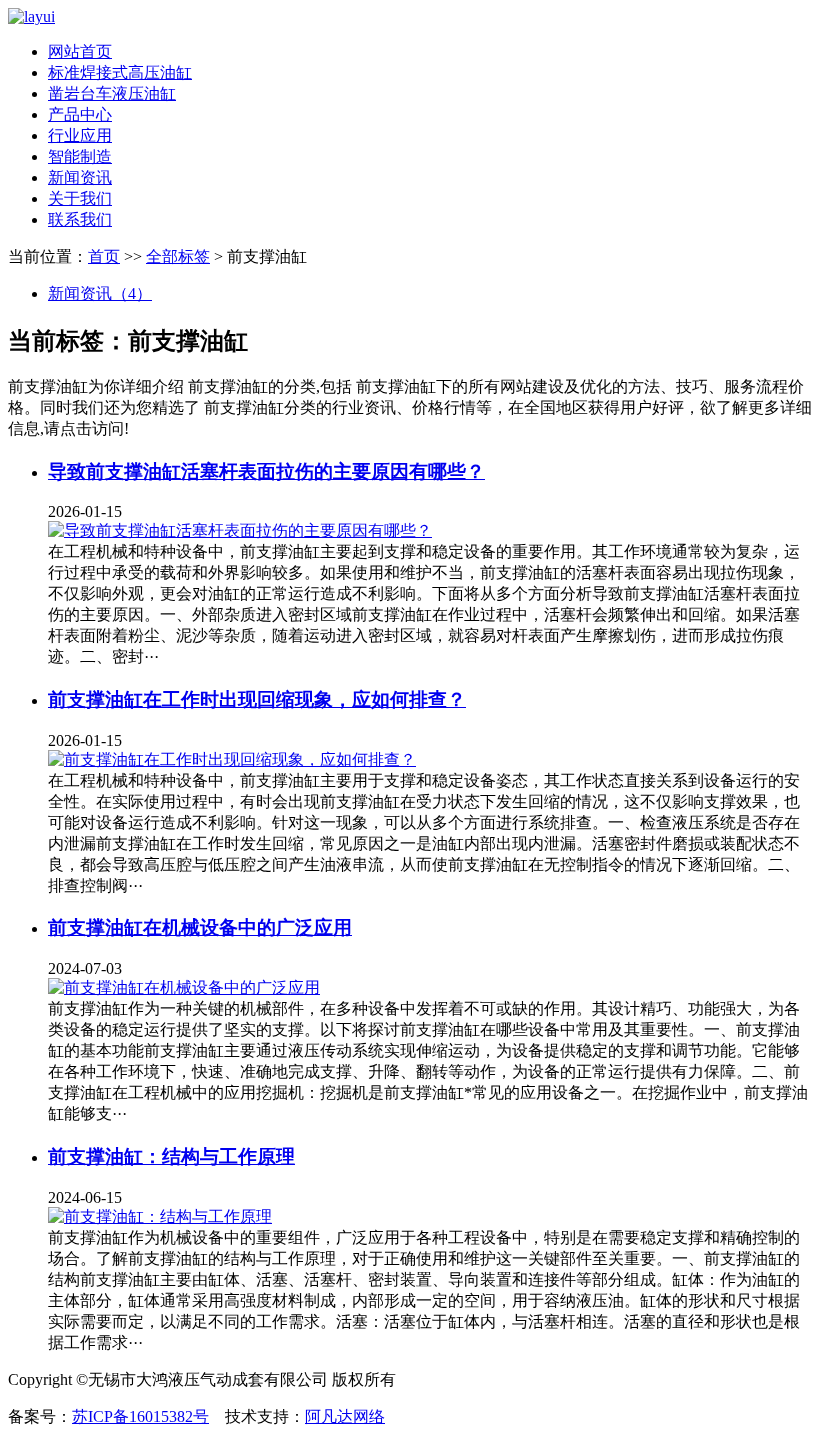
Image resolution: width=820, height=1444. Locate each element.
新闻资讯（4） (100, 293)
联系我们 (80, 219)
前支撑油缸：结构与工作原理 (171, 1156)
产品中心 (80, 114)
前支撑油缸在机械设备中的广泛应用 (200, 927)
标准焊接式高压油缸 (120, 72)
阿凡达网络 (345, 1416)
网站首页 (80, 51)
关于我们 (80, 198)
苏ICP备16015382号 (140, 1416)
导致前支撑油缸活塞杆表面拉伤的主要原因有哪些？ (266, 471)
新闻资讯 (80, 177)
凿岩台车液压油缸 (112, 93)
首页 (104, 256)
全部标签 (178, 256)
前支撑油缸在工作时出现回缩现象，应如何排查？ (257, 699)
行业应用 (80, 135)
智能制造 (80, 156)
